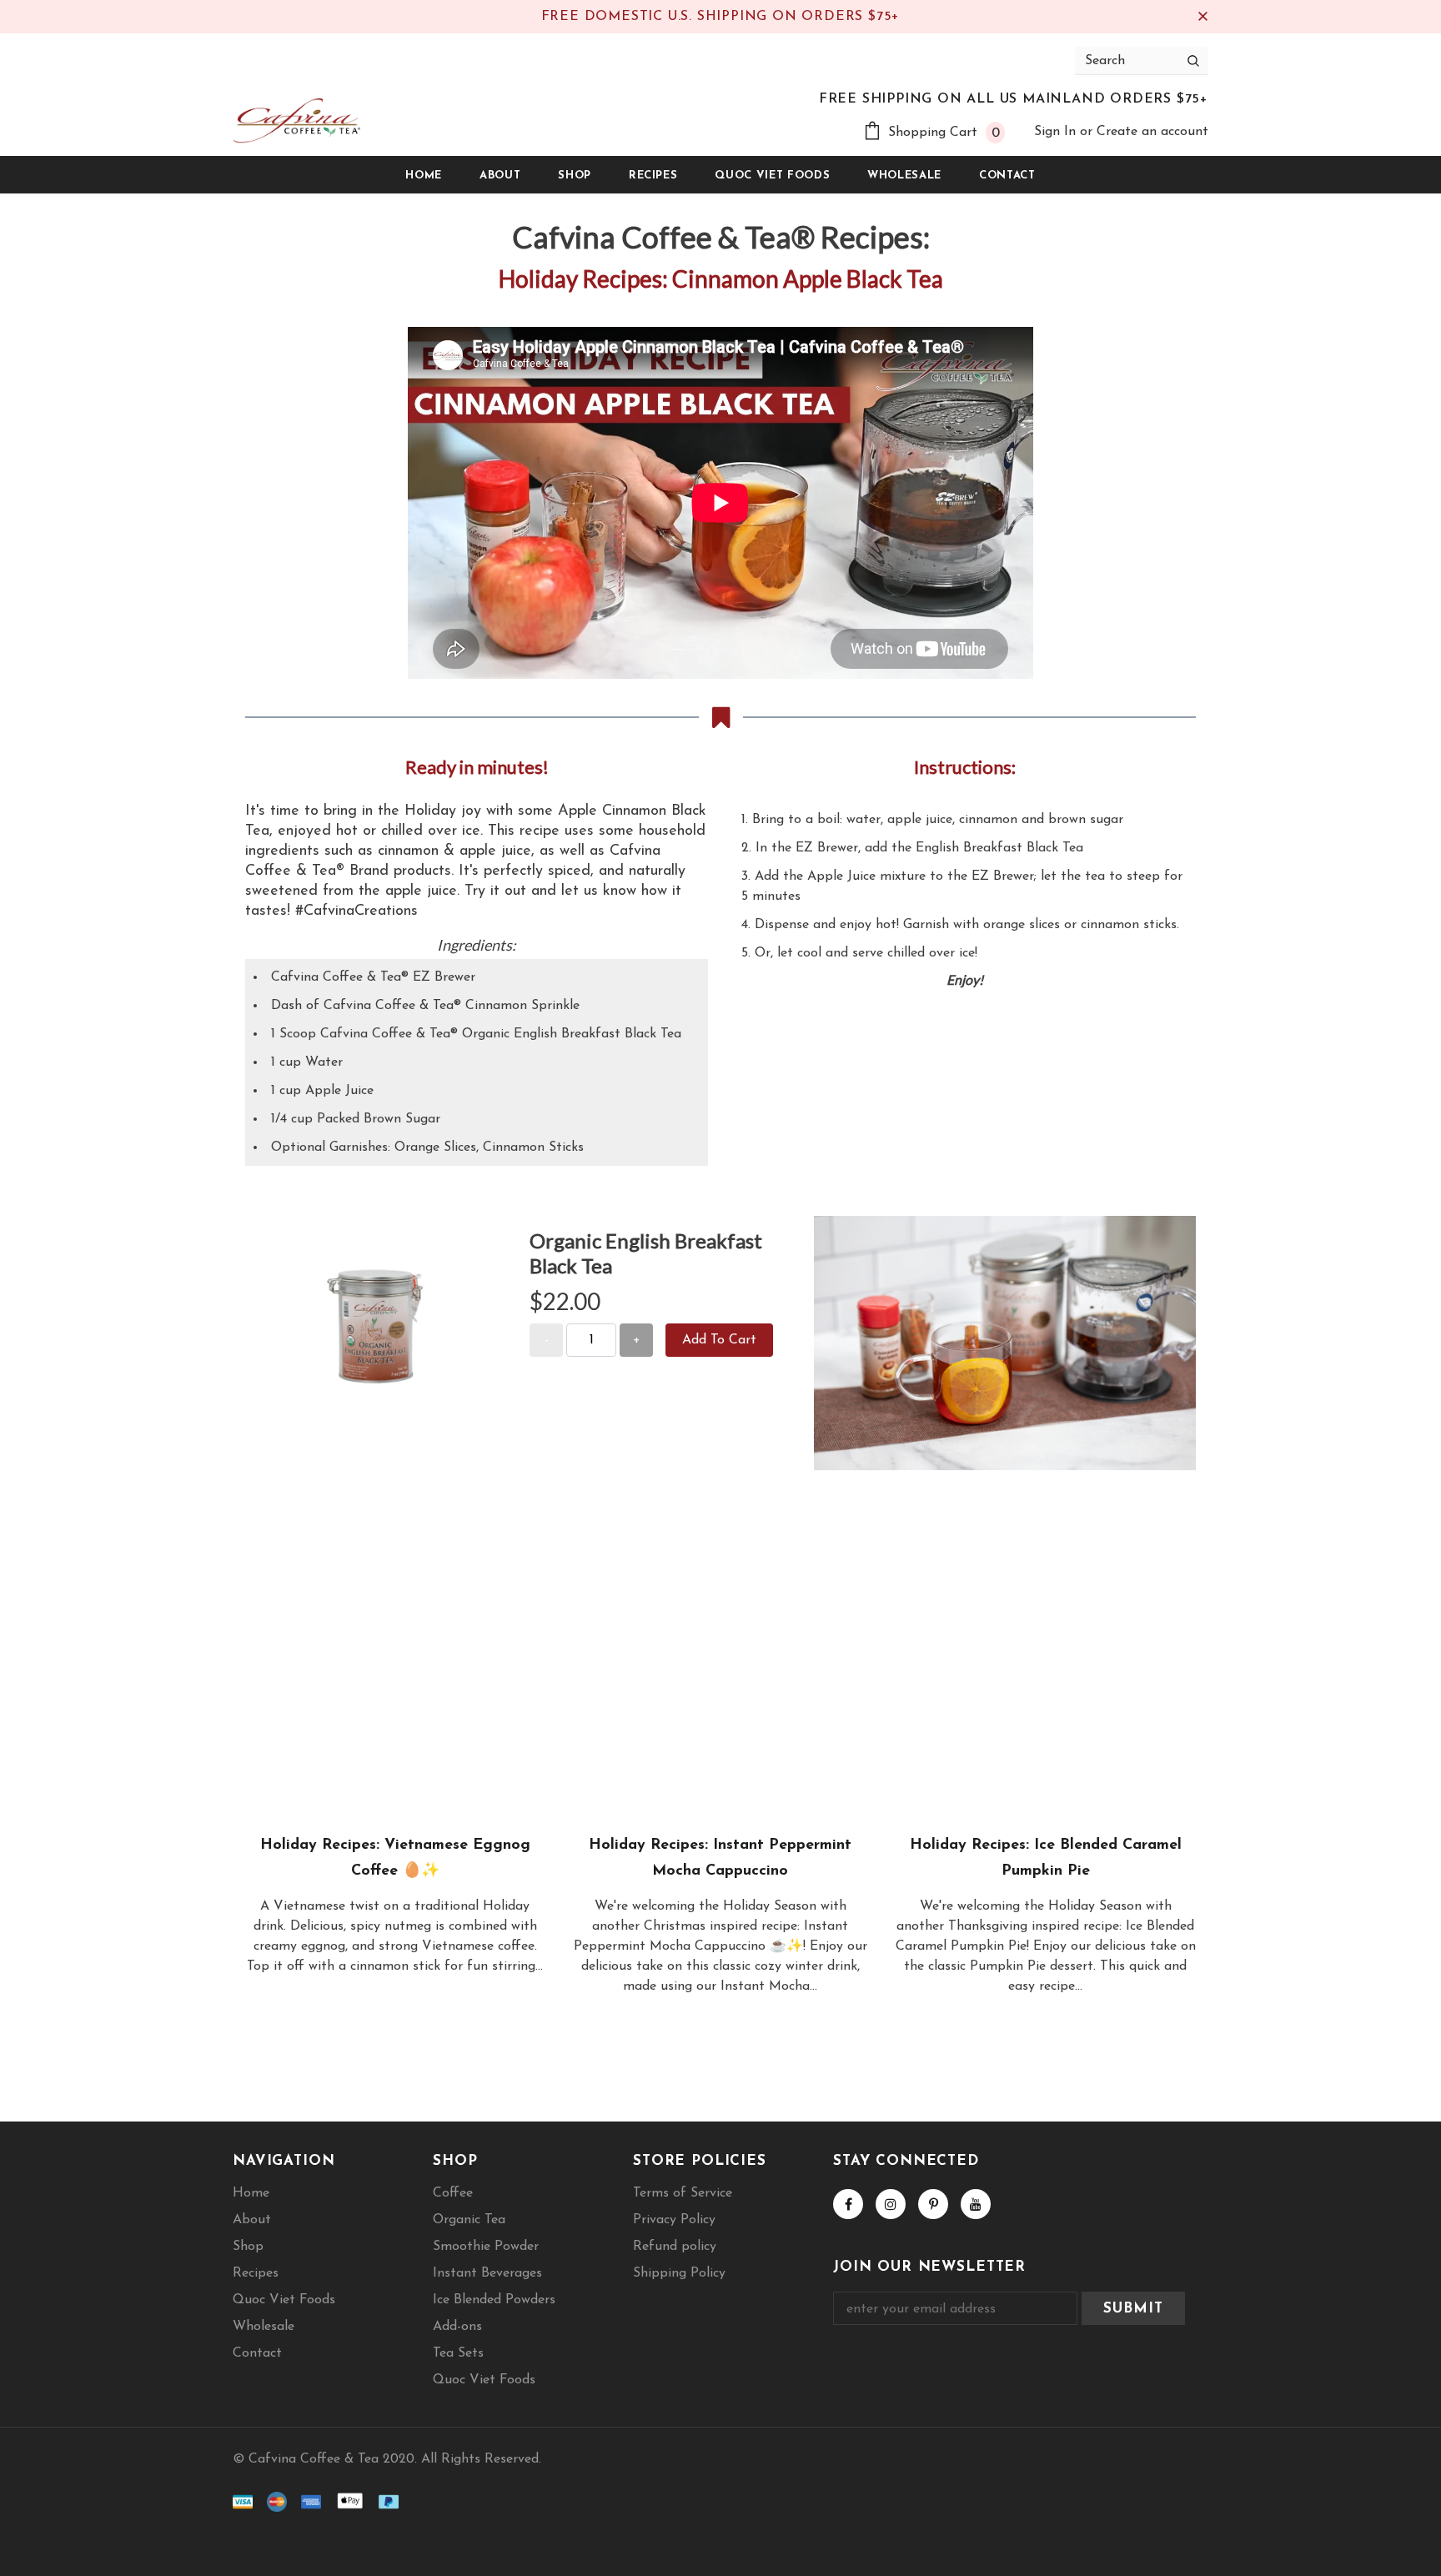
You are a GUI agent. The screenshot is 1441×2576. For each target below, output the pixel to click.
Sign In (1057, 132)
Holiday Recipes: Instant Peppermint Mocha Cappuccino (720, 1858)
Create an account (1152, 132)
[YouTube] (976, 2204)
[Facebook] (848, 2204)
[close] (1203, 17)
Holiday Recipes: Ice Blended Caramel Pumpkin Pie (1046, 1858)
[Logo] (296, 121)
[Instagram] (891, 2204)
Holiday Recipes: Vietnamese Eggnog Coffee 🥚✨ (395, 1858)
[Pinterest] (933, 2204)
